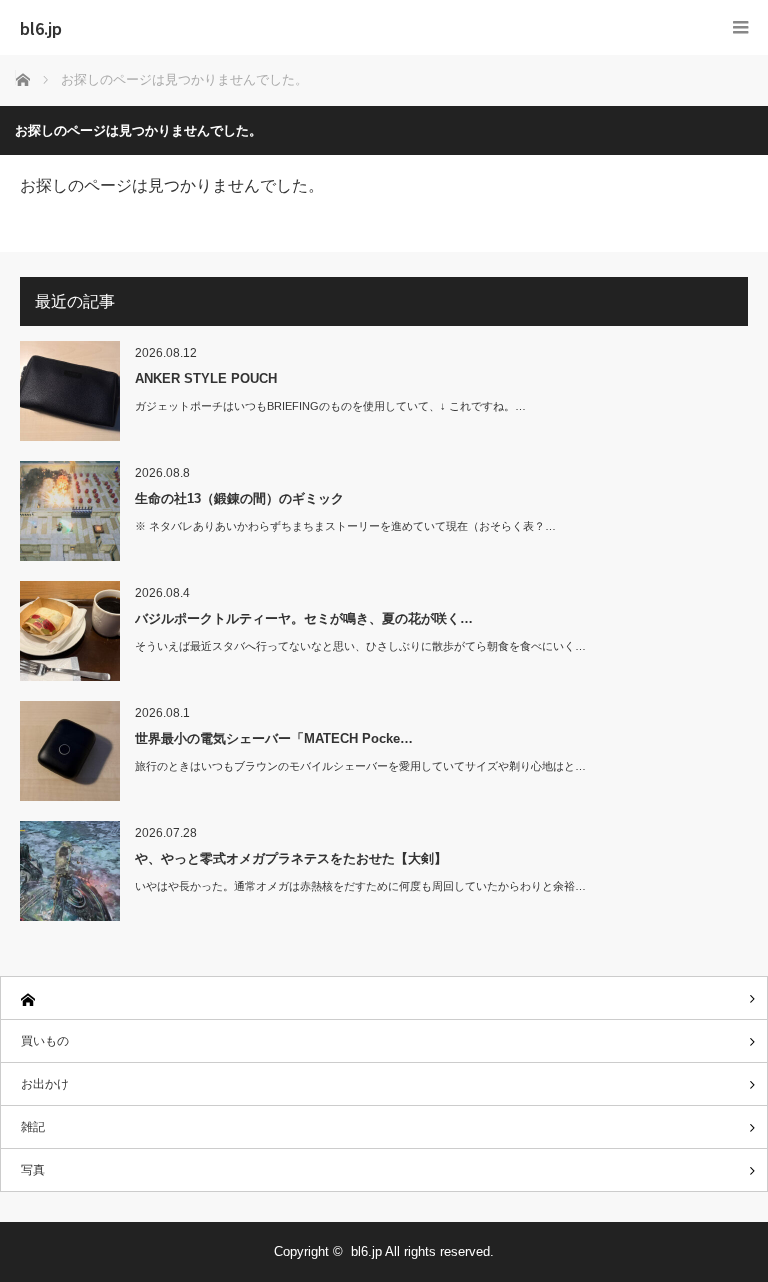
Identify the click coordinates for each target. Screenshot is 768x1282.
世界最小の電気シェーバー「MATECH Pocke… (274, 738)
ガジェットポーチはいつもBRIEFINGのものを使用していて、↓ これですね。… (330, 406)
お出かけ (45, 1084)
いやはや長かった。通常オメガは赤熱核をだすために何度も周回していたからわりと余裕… (360, 886)
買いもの (45, 1041)
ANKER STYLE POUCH (206, 378)
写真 (33, 1170)
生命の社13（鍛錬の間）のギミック (239, 498)
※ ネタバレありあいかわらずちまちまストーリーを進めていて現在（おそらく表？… (345, 526)
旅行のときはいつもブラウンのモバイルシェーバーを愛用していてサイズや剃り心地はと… (360, 766)
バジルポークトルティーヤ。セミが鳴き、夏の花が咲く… (304, 618)
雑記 (33, 1127)
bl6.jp (41, 28)
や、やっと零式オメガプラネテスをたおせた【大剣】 (291, 858)
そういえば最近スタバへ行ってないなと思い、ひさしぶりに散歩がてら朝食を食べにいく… (360, 646)
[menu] (740, 27)
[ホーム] (384, 998)
